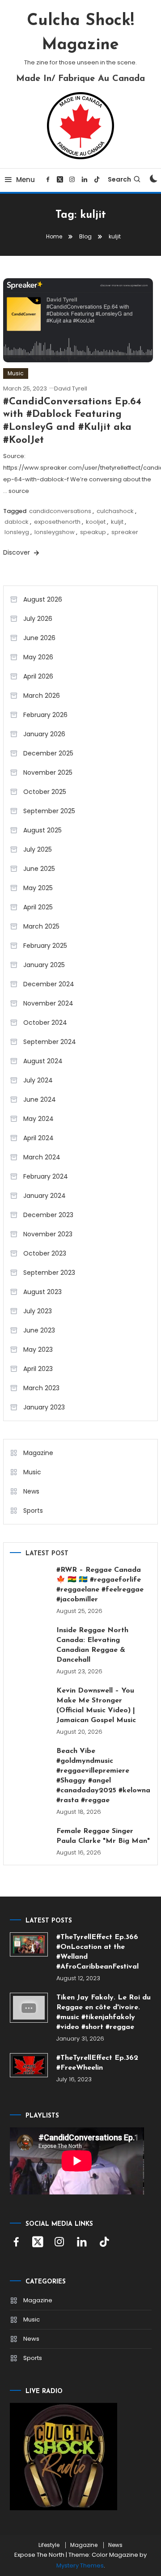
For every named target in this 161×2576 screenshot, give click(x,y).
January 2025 (44, 965)
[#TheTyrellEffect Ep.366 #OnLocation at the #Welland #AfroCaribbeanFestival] (29, 1944)
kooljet (96, 522)
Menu (25, 180)
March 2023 (41, 1388)
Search (119, 179)
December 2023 (48, 1215)
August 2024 (43, 1061)
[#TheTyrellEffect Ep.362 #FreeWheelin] (29, 2065)
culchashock (115, 511)
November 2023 (48, 1234)
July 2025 (38, 849)
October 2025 (45, 792)
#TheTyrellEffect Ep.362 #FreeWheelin (97, 2063)
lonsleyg (17, 532)
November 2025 (48, 772)
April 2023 (38, 1369)
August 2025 (42, 830)
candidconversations (60, 511)
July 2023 (38, 1311)
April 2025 (38, 907)
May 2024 (38, 1119)
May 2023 (38, 1350)
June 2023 (39, 1330)
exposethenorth (57, 522)
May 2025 (38, 888)
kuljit (117, 522)
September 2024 (50, 1042)
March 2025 (41, 926)
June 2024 (40, 1099)
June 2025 (39, 869)
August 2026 (43, 599)
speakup (93, 532)
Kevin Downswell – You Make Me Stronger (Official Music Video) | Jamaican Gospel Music (96, 1706)
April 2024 (38, 1138)
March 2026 (42, 696)
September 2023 (49, 1273)
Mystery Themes (80, 2565)
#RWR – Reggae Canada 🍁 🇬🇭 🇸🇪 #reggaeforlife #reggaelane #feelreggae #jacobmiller (100, 1585)
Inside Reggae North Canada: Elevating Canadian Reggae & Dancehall (92, 1645)
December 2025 (48, 753)
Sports (33, 1511)
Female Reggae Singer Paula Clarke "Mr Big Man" (103, 1836)
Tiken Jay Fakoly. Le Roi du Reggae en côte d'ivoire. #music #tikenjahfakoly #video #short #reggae (104, 2012)
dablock (17, 522)
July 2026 (38, 619)
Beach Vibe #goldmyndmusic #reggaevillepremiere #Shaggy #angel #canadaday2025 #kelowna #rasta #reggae (103, 1776)
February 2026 (45, 715)
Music (16, 373)
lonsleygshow (55, 532)
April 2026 (38, 676)
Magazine (38, 1453)
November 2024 (48, 1003)
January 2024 (44, 1196)
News (31, 1491)
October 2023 (45, 1253)
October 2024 (45, 1023)
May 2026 (38, 657)
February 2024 (46, 1176)
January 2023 (44, 1407)
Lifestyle (49, 2545)
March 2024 (42, 1157)
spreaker (125, 532)
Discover (17, 552)
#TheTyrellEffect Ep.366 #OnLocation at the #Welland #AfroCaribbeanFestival (97, 1952)
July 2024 (38, 1080)
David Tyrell (71, 388)
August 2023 (42, 1292)
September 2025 (49, 811)
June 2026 (39, 638)
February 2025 (45, 946)
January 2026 (44, 734)
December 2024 (49, 984)
